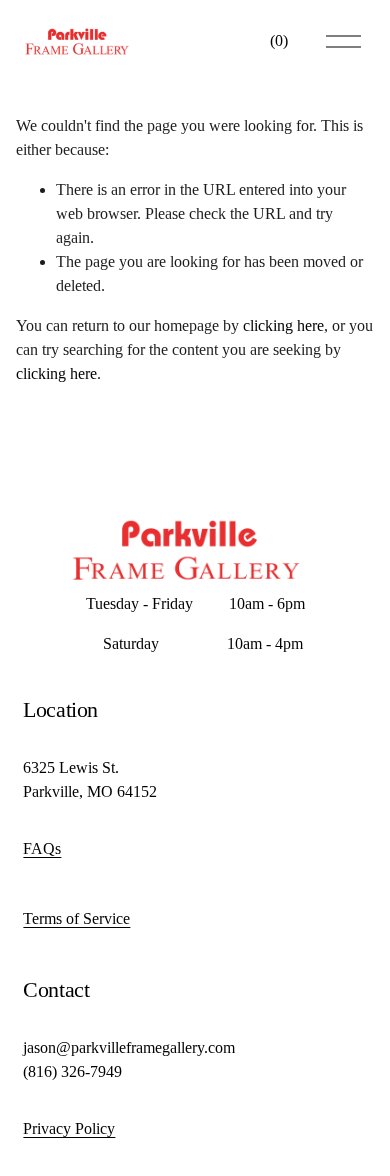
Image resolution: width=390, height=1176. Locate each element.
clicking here (283, 325)
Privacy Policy (69, 1128)
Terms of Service (76, 918)
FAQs (42, 848)
